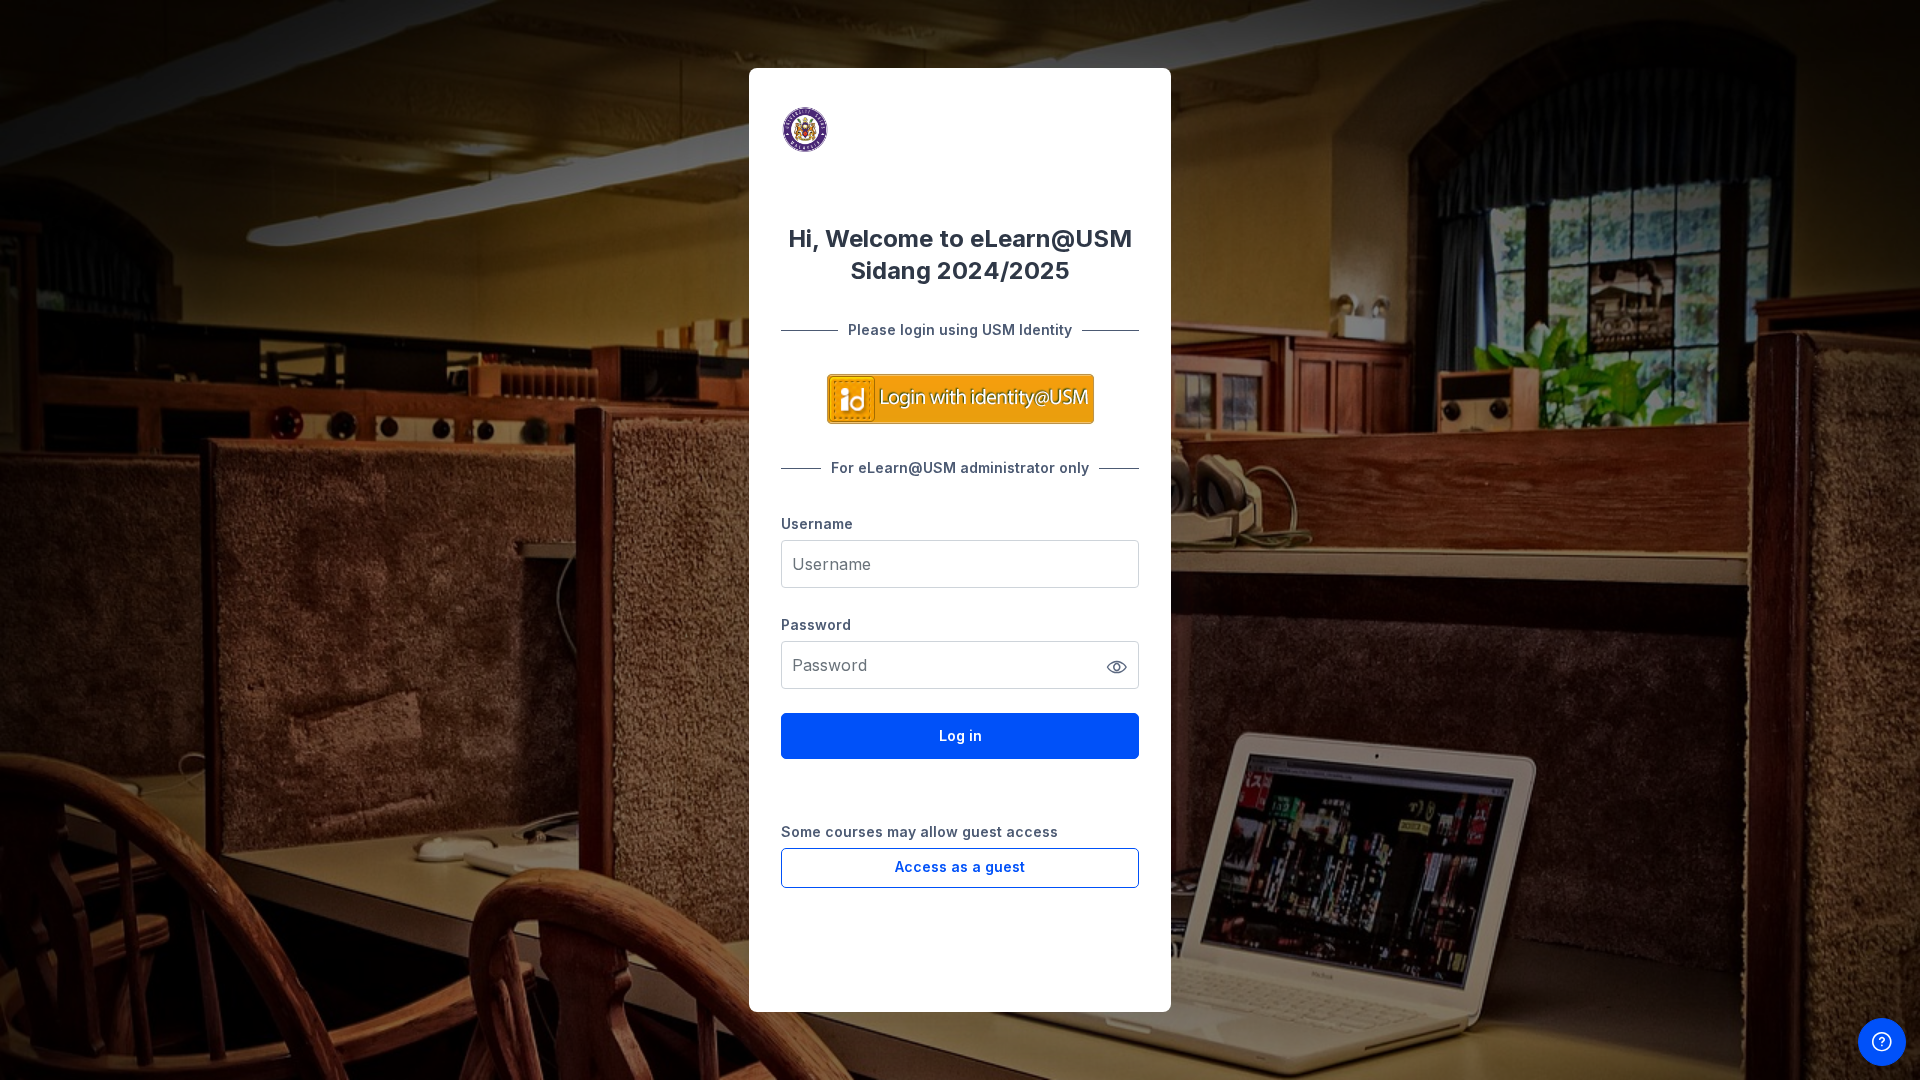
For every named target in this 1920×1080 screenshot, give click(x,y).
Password (816, 624)
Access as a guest (960, 866)
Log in (960, 735)
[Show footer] (1882, 1042)
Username (817, 523)
